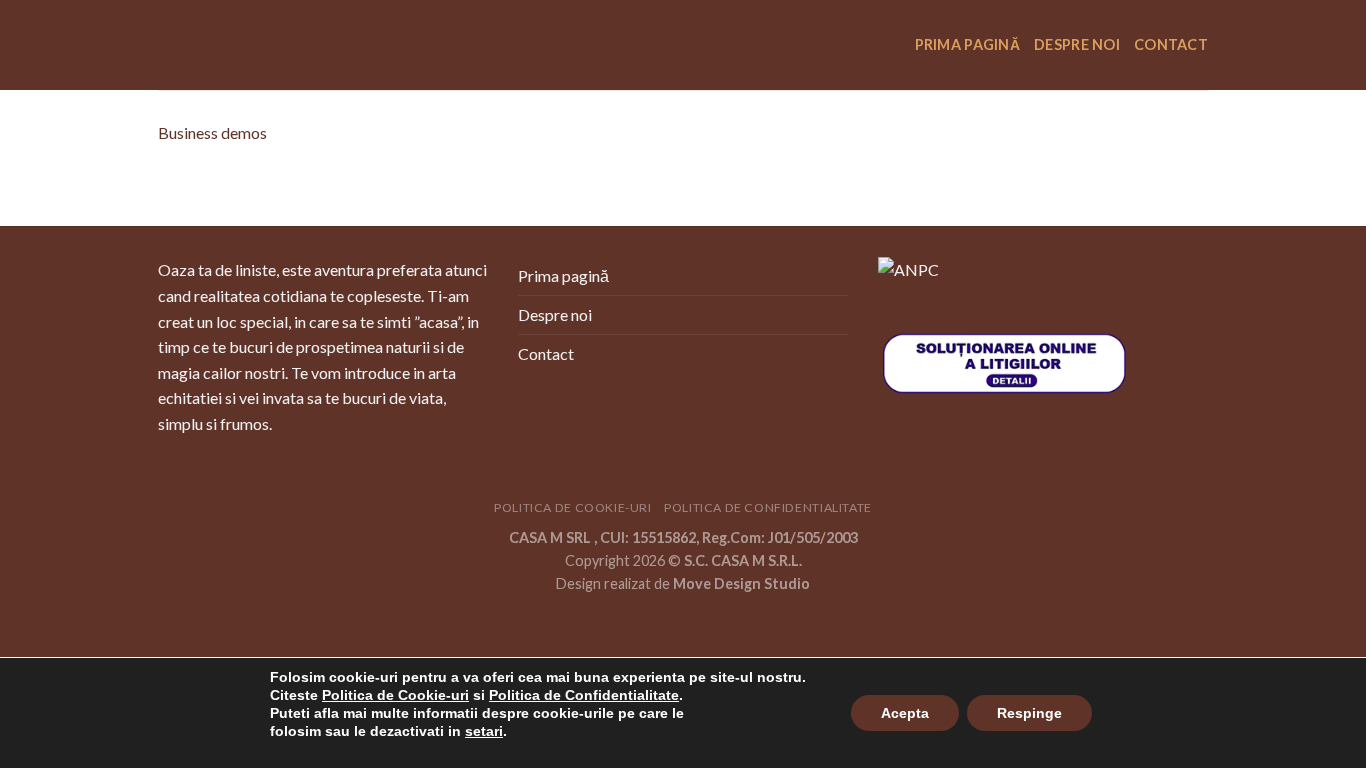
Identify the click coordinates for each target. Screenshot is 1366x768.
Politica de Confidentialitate (768, 507)
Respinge (1029, 713)
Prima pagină (967, 44)
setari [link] (484, 731)
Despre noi (1077, 44)
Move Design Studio (741, 583)
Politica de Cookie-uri (572, 507)
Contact (1171, 44)
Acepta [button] (905, 713)
